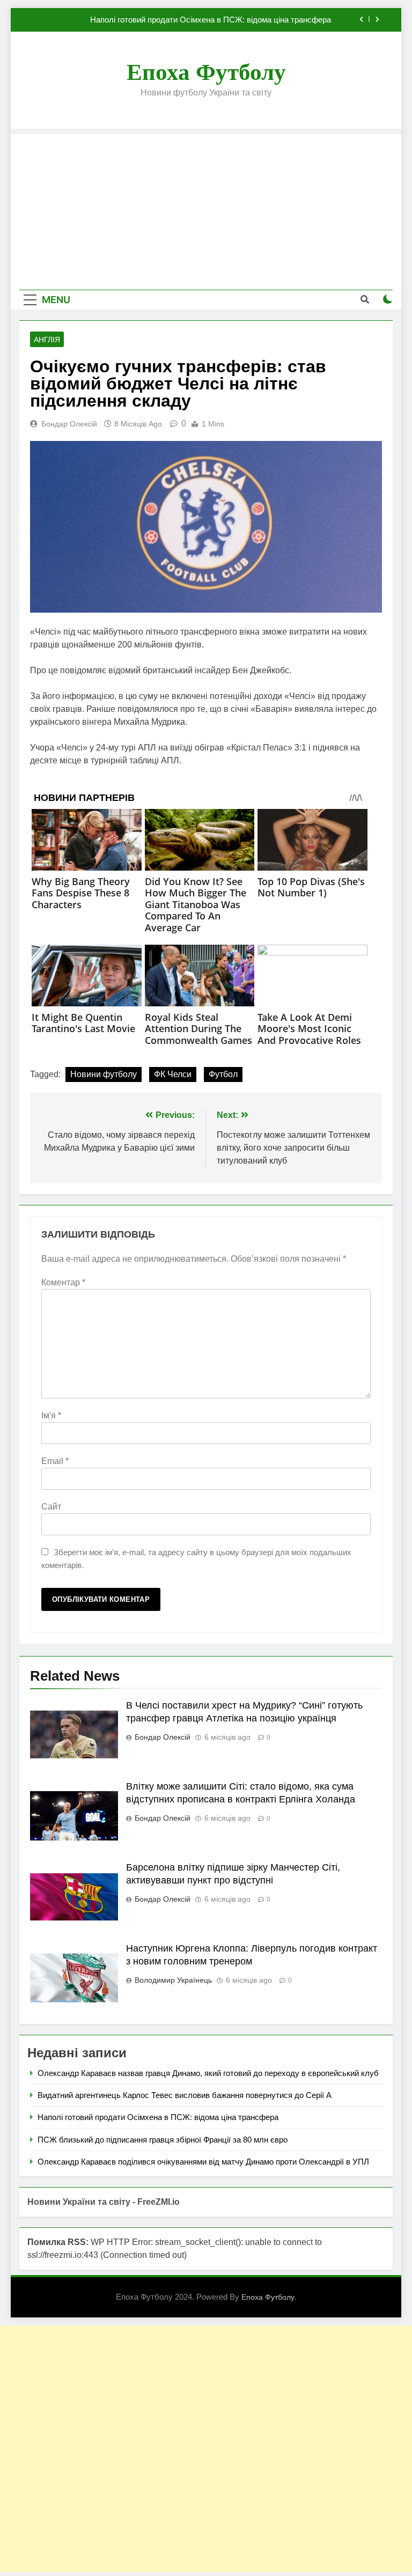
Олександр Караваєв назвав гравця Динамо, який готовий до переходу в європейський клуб (208, 2073)
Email (55, 1461)
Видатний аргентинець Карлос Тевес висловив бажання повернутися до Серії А (185, 2095)
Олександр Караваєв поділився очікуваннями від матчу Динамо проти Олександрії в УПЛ (203, 2162)
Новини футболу (104, 1074)
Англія (47, 340)
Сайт (51, 1507)
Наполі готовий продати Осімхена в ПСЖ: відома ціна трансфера (211, 20)
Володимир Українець (173, 1980)
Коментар (63, 1282)
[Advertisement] (206, 209)
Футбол (223, 1074)
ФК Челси (173, 1074)
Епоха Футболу (206, 72)
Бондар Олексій (69, 424)
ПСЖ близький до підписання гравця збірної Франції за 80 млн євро (163, 2140)
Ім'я (51, 1415)
